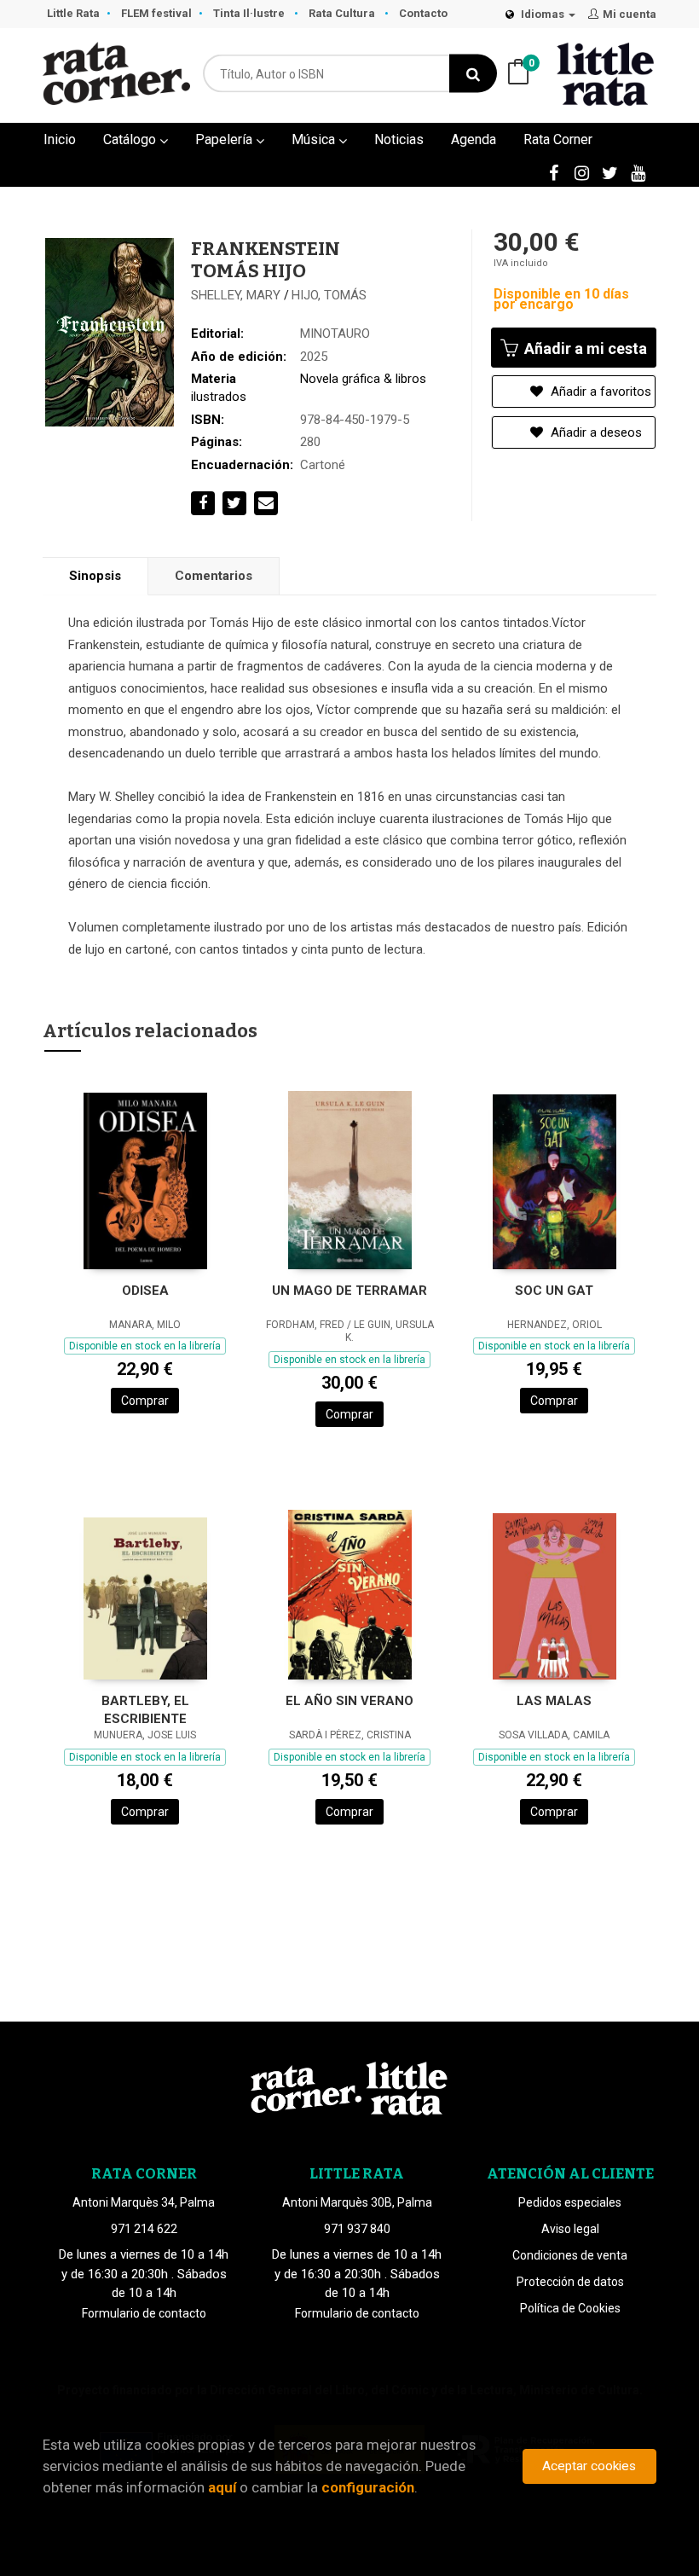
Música (315, 139)
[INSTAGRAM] (581, 172)
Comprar (145, 1401)
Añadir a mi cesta (584, 348)
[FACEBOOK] (553, 172)
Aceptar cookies (589, 2466)
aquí (222, 2487)
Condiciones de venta (570, 2255)
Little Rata (73, 13)
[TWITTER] (609, 172)
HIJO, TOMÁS (329, 295)
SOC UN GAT (554, 1291)
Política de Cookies (570, 2308)
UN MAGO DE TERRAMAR (349, 1291)
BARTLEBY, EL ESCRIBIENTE (145, 1710)
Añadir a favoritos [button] (599, 392)
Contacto (423, 13)
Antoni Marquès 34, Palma (144, 2202)
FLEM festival (156, 13)
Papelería (225, 139)
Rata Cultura (343, 13)
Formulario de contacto (144, 2313)
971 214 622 (144, 2229)
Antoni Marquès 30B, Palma (357, 2202)
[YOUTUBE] (638, 172)
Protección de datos (570, 2282)
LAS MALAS (554, 1701)
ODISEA (145, 1291)
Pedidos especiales (570, 2202)
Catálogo (131, 139)
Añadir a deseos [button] (595, 432)
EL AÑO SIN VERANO (349, 1701)
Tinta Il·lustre (250, 13)
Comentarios (214, 576)
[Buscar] (473, 74)
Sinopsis (95, 576)
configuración (368, 2487)
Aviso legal (570, 2229)
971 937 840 (357, 2229)
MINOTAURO (335, 334)
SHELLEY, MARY (237, 295)
